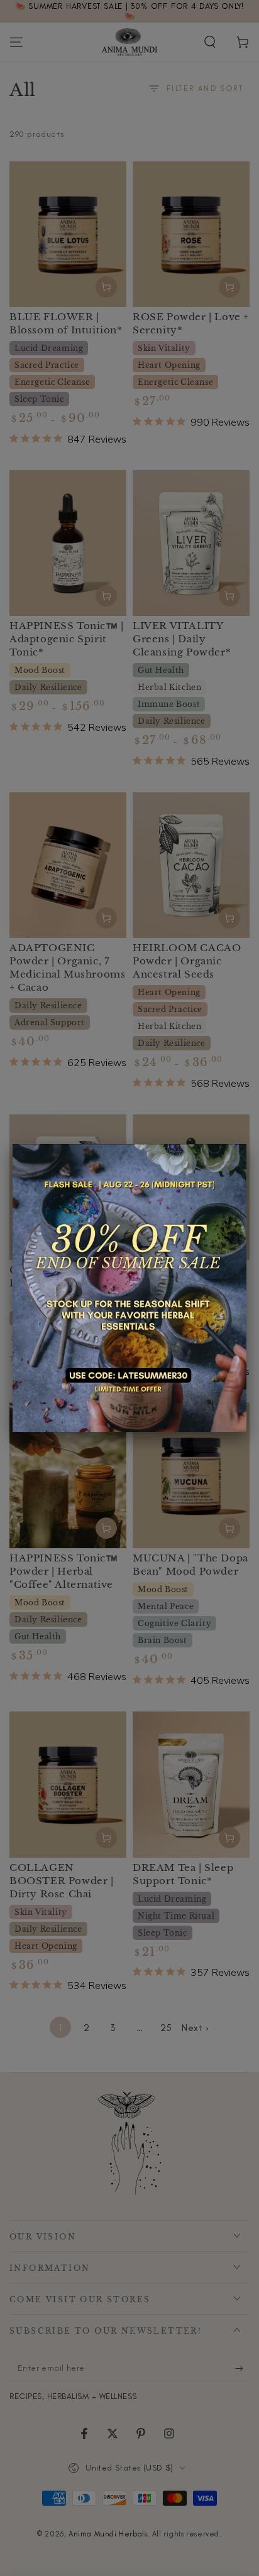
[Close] (246, 1144)
